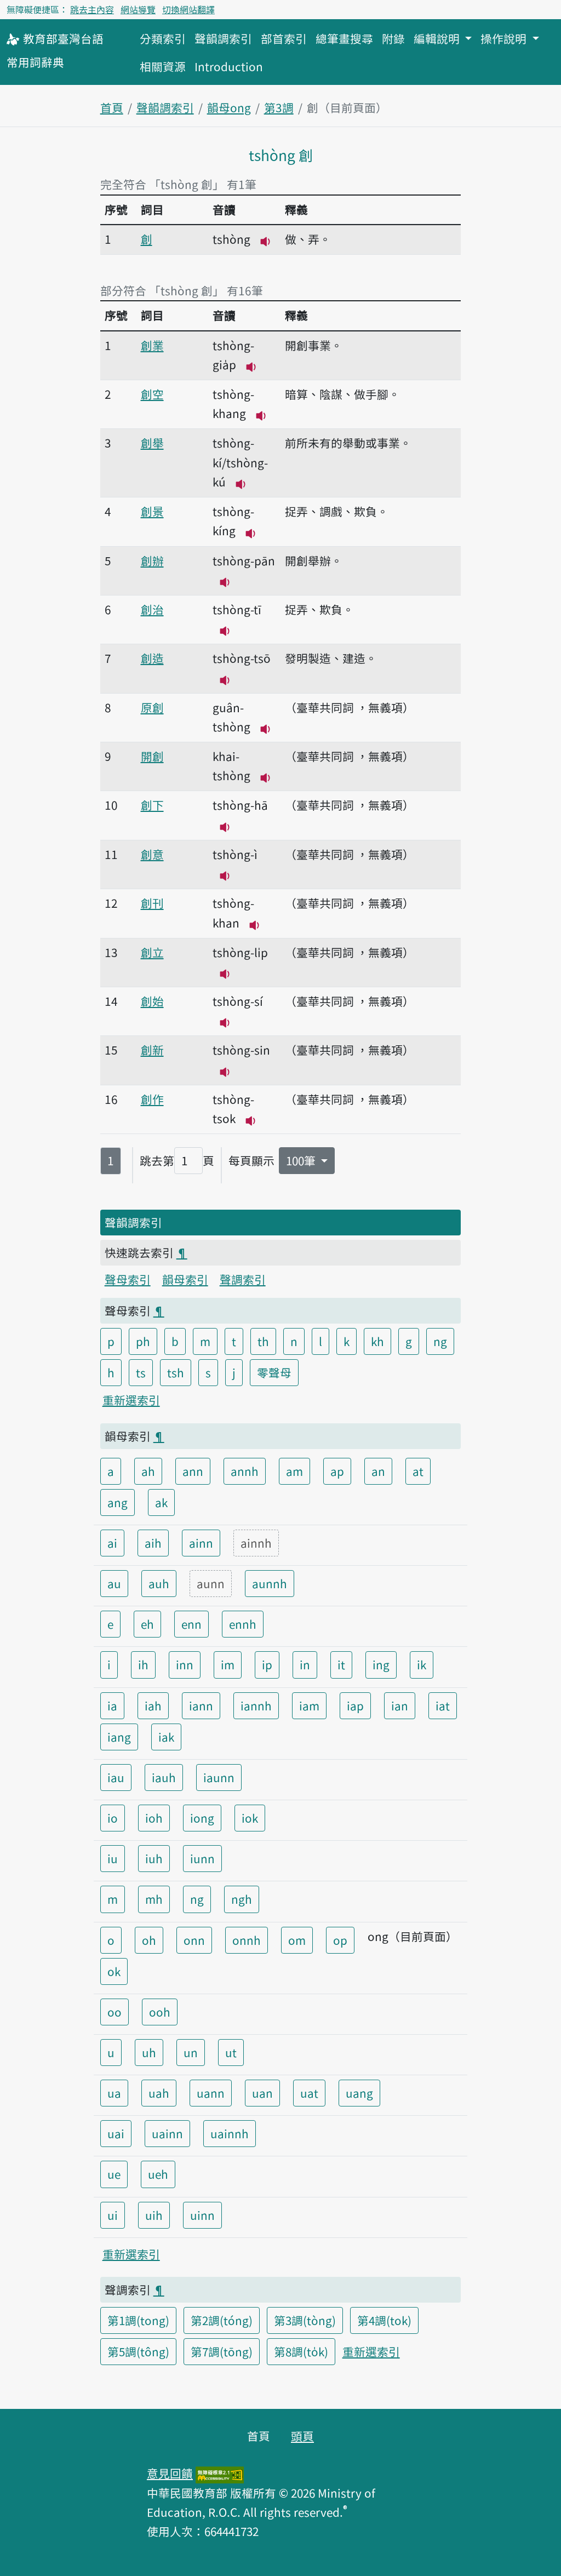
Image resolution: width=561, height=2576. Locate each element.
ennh (243, 1624)
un (191, 2052)
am (294, 1471)
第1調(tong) (138, 2320)
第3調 (279, 107)
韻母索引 (185, 1279)
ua (114, 2093)
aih (153, 1543)
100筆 (302, 1160)
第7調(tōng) (222, 2351)
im (228, 1664)
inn (185, 1664)
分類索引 (163, 38)
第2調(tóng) (222, 2320)
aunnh (270, 1583)
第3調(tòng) (305, 2320)
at (418, 1471)
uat (309, 2093)
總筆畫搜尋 (344, 38)
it (341, 1664)
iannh (256, 1705)
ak (161, 1502)
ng (440, 1341)
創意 (152, 854)
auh (159, 1583)
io (113, 1818)
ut (231, 2052)
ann (193, 1471)
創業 (152, 345)
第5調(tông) (138, 2351)
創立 (152, 952)
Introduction (229, 66)
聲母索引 (128, 1279)
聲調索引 (243, 1279)
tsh (176, 1372)
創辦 (152, 560)
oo (115, 2012)
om (297, 1940)
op (340, 1940)
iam (309, 1705)
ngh (242, 1899)
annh (245, 1471)
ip (267, 1664)
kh (377, 1341)
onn (194, 1940)
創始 (152, 1001)
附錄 (393, 38)
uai (116, 2133)
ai (112, 1543)
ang (118, 1502)
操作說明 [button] (505, 38)
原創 (152, 707)
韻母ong (229, 107)
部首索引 (284, 38)
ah (148, 1471)
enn (191, 1624)
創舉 (152, 443)
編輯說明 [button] (438, 38)
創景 (152, 511)
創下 (152, 805)
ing (381, 1664)
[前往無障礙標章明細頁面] (220, 2473)
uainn (167, 2133)
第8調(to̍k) (301, 2351)
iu (113, 1858)
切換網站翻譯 (188, 9)
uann (211, 2093)
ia (112, 1705)
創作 (152, 1099)
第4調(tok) (384, 2320)
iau (116, 1777)
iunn (202, 1858)
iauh (164, 1777)
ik (422, 1664)
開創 (152, 756)
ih (143, 1664)
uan (262, 2093)
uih (154, 2215)
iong (202, 1818)
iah (153, 1705)
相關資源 (163, 66)
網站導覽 (138, 9)
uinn (202, 2215)
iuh (154, 1858)
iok (250, 1818)
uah (159, 2093)
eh (147, 1624)
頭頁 (302, 2436)
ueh (158, 2174)
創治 (152, 609)
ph (143, 1341)
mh (154, 1899)
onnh (247, 1940)
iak (166, 1737)
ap (337, 1471)
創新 (152, 1050)
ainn (201, 1543)
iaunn (219, 1777)
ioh (154, 1818)
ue (114, 2174)
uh (149, 2052)
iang (119, 1737)
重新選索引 (131, 1400)
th (263, 1341)
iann (201, 1705)
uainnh (230, 2133)
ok (114, 1971)
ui (113, 2215)
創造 (152, 658)
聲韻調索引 (223, 38)
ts (141, 1372)
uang (359, 2093)
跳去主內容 (92, 9)
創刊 (152, 903)
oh (149, 1940)
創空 (152, 394)
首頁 (112, 107)
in (305, 1664)
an (378, 1471)
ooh (160, 2012)
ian (400, 1705)
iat (443, 1705)
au (114, 1583)
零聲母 (274, 1372)
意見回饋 (170, 2473)
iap (355, 1705)
